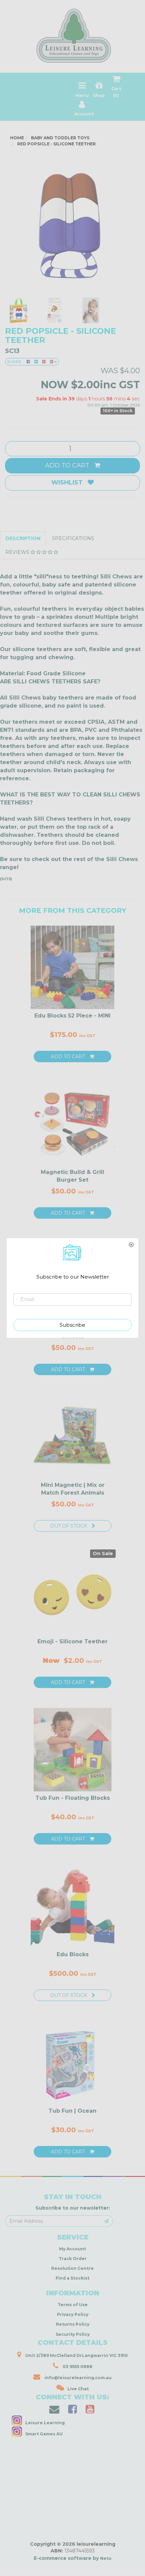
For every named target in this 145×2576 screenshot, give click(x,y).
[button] (42, 2569)
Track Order (73, 2259)
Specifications (73, 538)
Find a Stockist (72, 2278)
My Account (72, 2249)
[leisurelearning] (72, 33)
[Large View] (18, 311)
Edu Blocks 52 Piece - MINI (72, 1016)
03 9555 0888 (77, 2367)
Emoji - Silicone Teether (72, 1641)
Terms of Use (73, 2305)
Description (23, 538)
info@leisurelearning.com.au (78, 2378)
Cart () (116, 92)
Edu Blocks (73, 1954)
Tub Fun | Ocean (72, 2111)
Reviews (18, 552)
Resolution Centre (72, 2268)
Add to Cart (68, 465)
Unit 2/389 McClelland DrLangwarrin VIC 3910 (76, 2355)
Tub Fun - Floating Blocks (73, 1798)
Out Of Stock (69, 1526)
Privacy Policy (73, 2314)
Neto (106, 2558)
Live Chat (78, 2389)
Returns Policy (73, 2324)
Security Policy (73, 2334)
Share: (15, 362)
